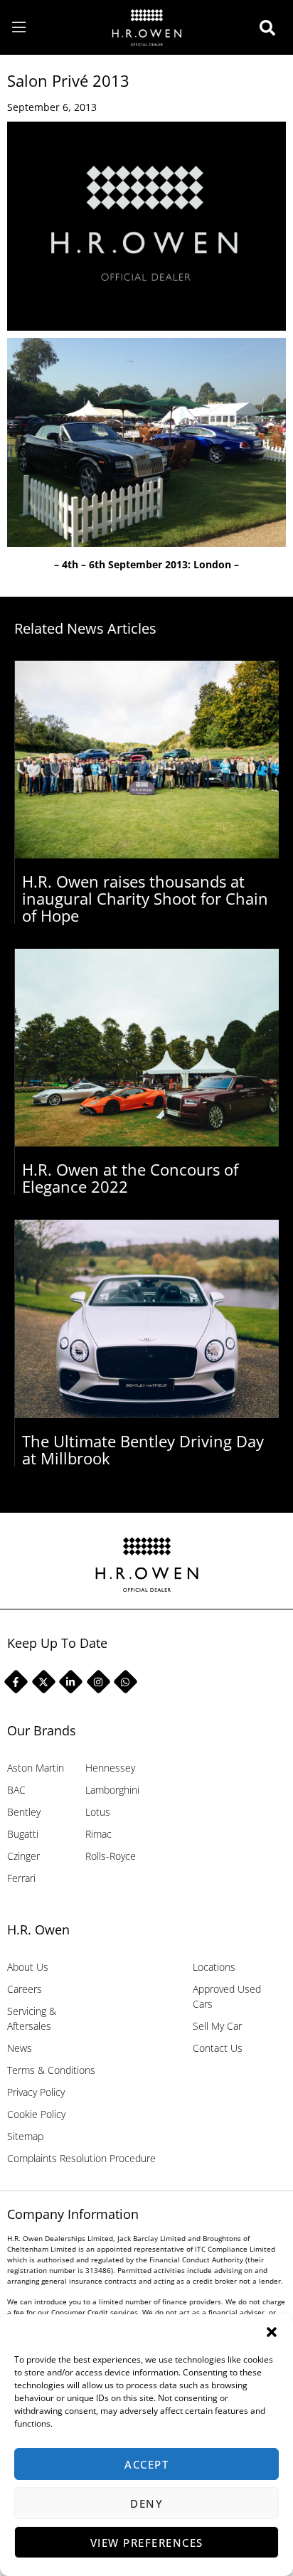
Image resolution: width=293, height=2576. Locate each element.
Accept (146, 2464)
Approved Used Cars (227, 1996)
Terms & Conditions (51, 2070)
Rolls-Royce (111, 1856)
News (20, 2048)
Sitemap (25, 2136)
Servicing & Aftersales (32, 2018)
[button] (272, 2332)
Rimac (98, 1834)
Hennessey (110, 1768)
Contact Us (218, 2048)
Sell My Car (217, 2026)
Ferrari (21, 1878)
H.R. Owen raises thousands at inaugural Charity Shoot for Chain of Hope (145, 898)
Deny (146, 2503)
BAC (16, 1790)
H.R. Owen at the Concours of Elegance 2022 (130, 1178)
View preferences (147, 2543)
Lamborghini (112, 1790)
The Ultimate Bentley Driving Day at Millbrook (143, 1449)
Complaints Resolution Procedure (81, 2158)
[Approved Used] (271, 28)
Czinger (23, 1856)
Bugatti (23, 1834)
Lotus (98, 1812)
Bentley (24, 1812)
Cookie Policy (36, 2114)
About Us (28, 1967)
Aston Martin (36, 1768)
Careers (25, 1989)
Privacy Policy (36, 2092)
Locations (214, 1967)
